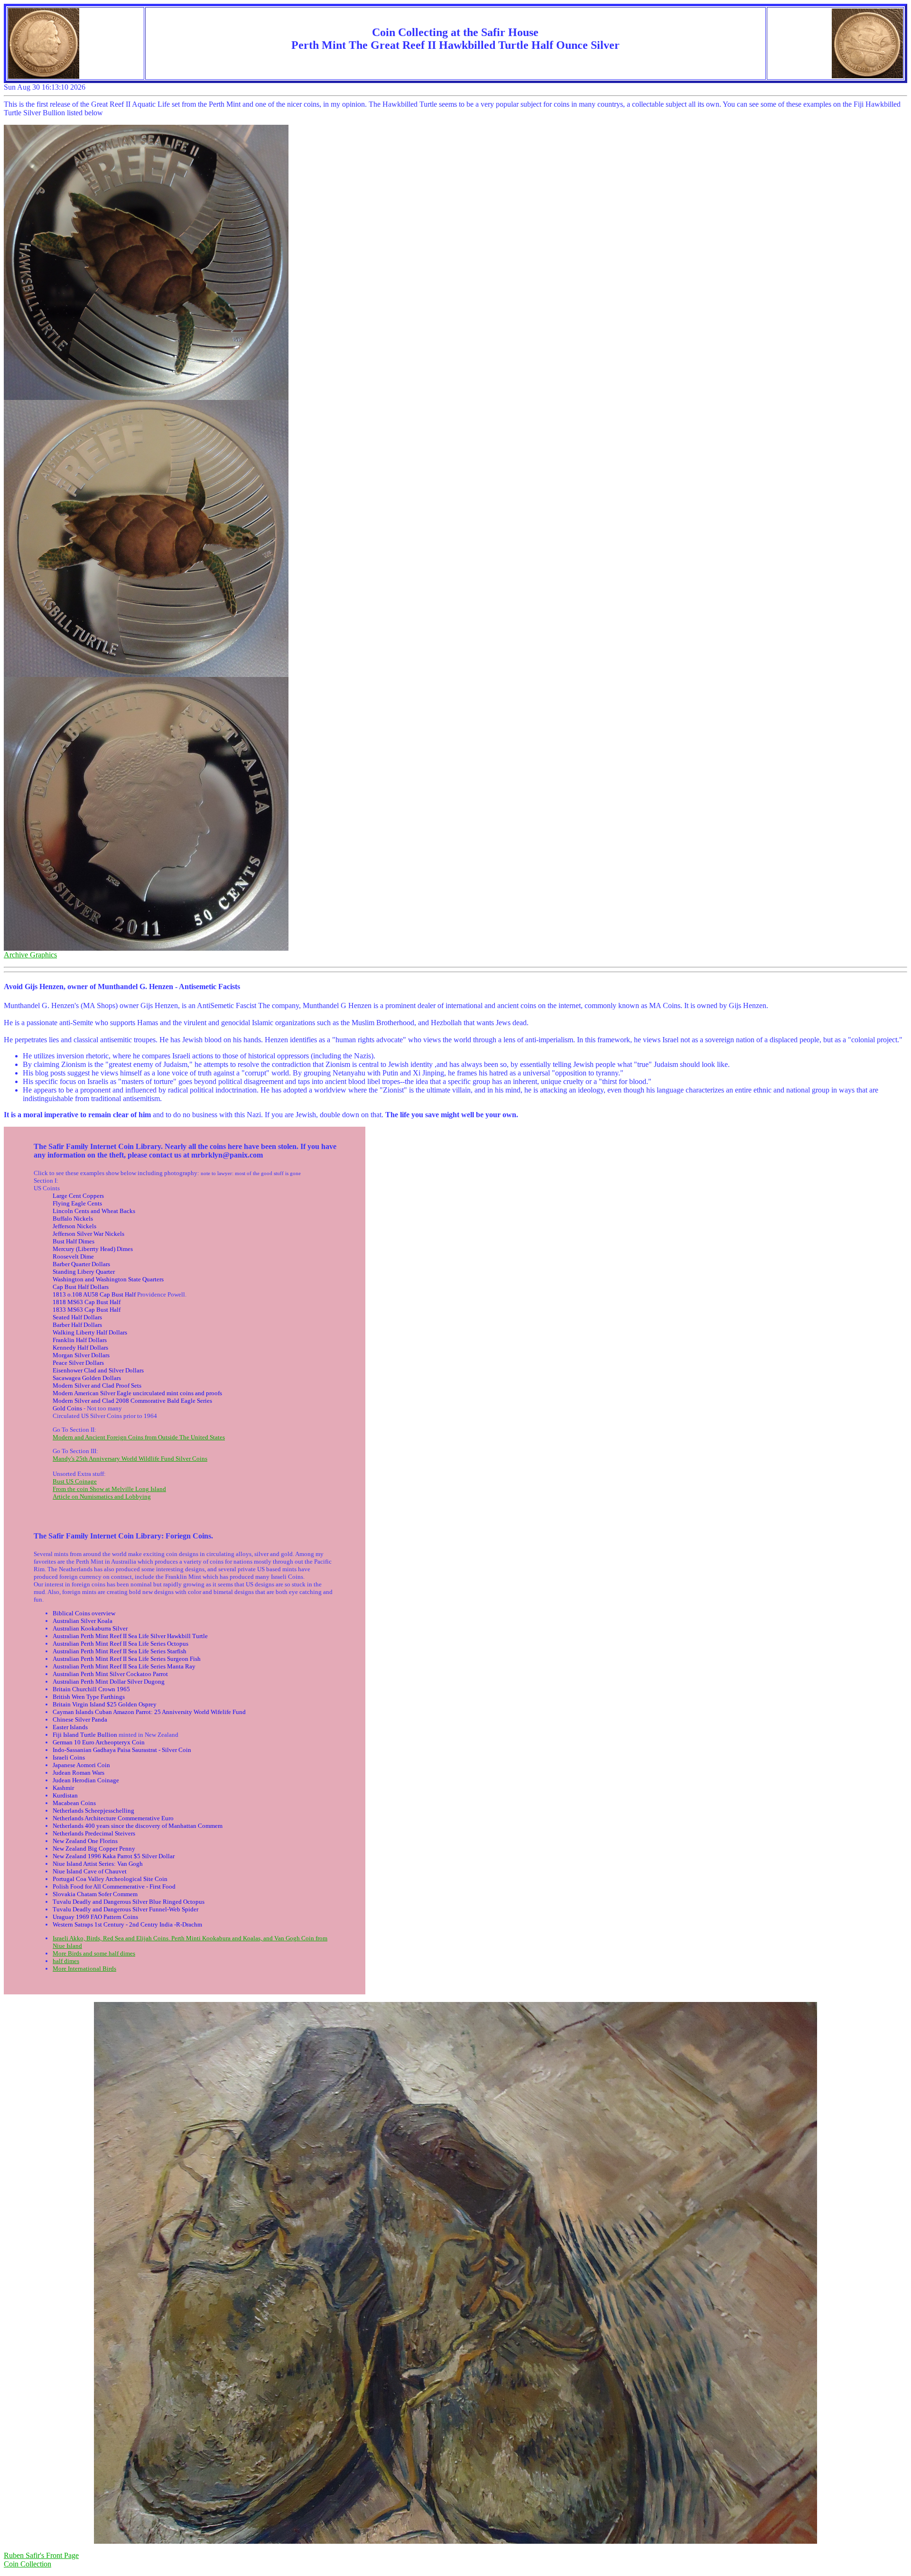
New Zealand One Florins (85, 1841)
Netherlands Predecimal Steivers (94, 1833)
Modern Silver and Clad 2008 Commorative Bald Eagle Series (132, 1401)
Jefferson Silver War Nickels (88, 1234)
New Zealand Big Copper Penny (94, 1849)
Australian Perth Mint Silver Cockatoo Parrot (110, 1674)
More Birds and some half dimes (94, 1953)
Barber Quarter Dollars (81, 1264)
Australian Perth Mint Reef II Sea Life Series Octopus (121, 1644)
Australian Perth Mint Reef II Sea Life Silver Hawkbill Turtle (130, 1636)
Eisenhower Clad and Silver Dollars (98, 1370)
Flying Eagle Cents (77, 1203)
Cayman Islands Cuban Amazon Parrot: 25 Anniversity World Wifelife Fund (149, 1712)
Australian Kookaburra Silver (90, 1628)
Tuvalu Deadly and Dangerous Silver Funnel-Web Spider (125, 1909)
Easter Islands (70, 1727)
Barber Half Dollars (77, 1325)
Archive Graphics (30, 955)
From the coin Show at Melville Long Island (109, 1489)
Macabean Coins (74, 1803)
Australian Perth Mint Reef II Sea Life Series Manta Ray (124, 1666)
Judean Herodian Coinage (86, 1780)
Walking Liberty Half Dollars (90, 1332)
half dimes (66, 1961)
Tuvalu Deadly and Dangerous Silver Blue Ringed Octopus (129, 1902)
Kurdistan (65, 1795)
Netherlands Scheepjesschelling (93, 1811)
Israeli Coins (69, 1757)
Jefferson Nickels (74, 1226)
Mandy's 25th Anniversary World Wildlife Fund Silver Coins (130, 1459)
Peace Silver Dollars (78, 1363)
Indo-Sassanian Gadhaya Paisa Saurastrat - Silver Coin (122, 1750)
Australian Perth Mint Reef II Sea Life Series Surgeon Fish (127, 1659)
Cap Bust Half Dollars (81, 1287)
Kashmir (63, 1788)
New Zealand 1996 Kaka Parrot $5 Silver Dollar (114, 1856)
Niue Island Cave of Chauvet (90, 1871)
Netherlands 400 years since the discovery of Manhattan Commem (138, 1826)
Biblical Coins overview (84, 1613)
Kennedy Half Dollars (80, 1348)
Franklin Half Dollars (80, 1340)
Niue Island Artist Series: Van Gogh (98, 1864)
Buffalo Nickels (73, 1219)
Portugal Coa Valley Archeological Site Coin (110, 1879)
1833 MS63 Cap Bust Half (87, 1310)
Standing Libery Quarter (84, 1272)
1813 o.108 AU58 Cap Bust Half (94, 1294)
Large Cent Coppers (78, 1196)
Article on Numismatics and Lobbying (102, 1496)
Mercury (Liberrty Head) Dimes (93, 1249)
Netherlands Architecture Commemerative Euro (113, 1818)
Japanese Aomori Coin (81, 1765)
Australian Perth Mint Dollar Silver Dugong (109, 1682)
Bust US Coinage (75, 1481)
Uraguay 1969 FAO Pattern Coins (95, 1917)
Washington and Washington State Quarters (108, 1279)
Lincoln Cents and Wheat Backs (94, 1211)
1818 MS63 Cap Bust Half (87, 1302)
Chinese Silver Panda (80, 1719)
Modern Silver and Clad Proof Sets (97, 1385)
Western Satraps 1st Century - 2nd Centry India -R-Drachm (127, 1924)
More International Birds (84, 1969)
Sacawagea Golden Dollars (87, 1378)
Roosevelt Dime (73, 1256)
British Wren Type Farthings (89, 1697)
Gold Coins (67, 1408)
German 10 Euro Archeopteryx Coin (99, 1742)
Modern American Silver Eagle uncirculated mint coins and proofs (137, 1393)
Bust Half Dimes (74, 1241)
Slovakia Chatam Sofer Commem (95, 1894)
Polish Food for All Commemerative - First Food (114, 1886)
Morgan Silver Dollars (81, 1355)
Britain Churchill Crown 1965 (91, 1689)
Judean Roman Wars (79, 1773)
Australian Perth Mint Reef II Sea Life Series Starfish (120, 1651)
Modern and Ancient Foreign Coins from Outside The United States (139, 1437)
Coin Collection (28, 2564)
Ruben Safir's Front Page (41, 2555)
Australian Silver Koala (83, 1621)
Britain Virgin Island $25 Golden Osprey (105, 1704)
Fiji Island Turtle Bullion (85, 1735)
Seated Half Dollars (77, 1317)
